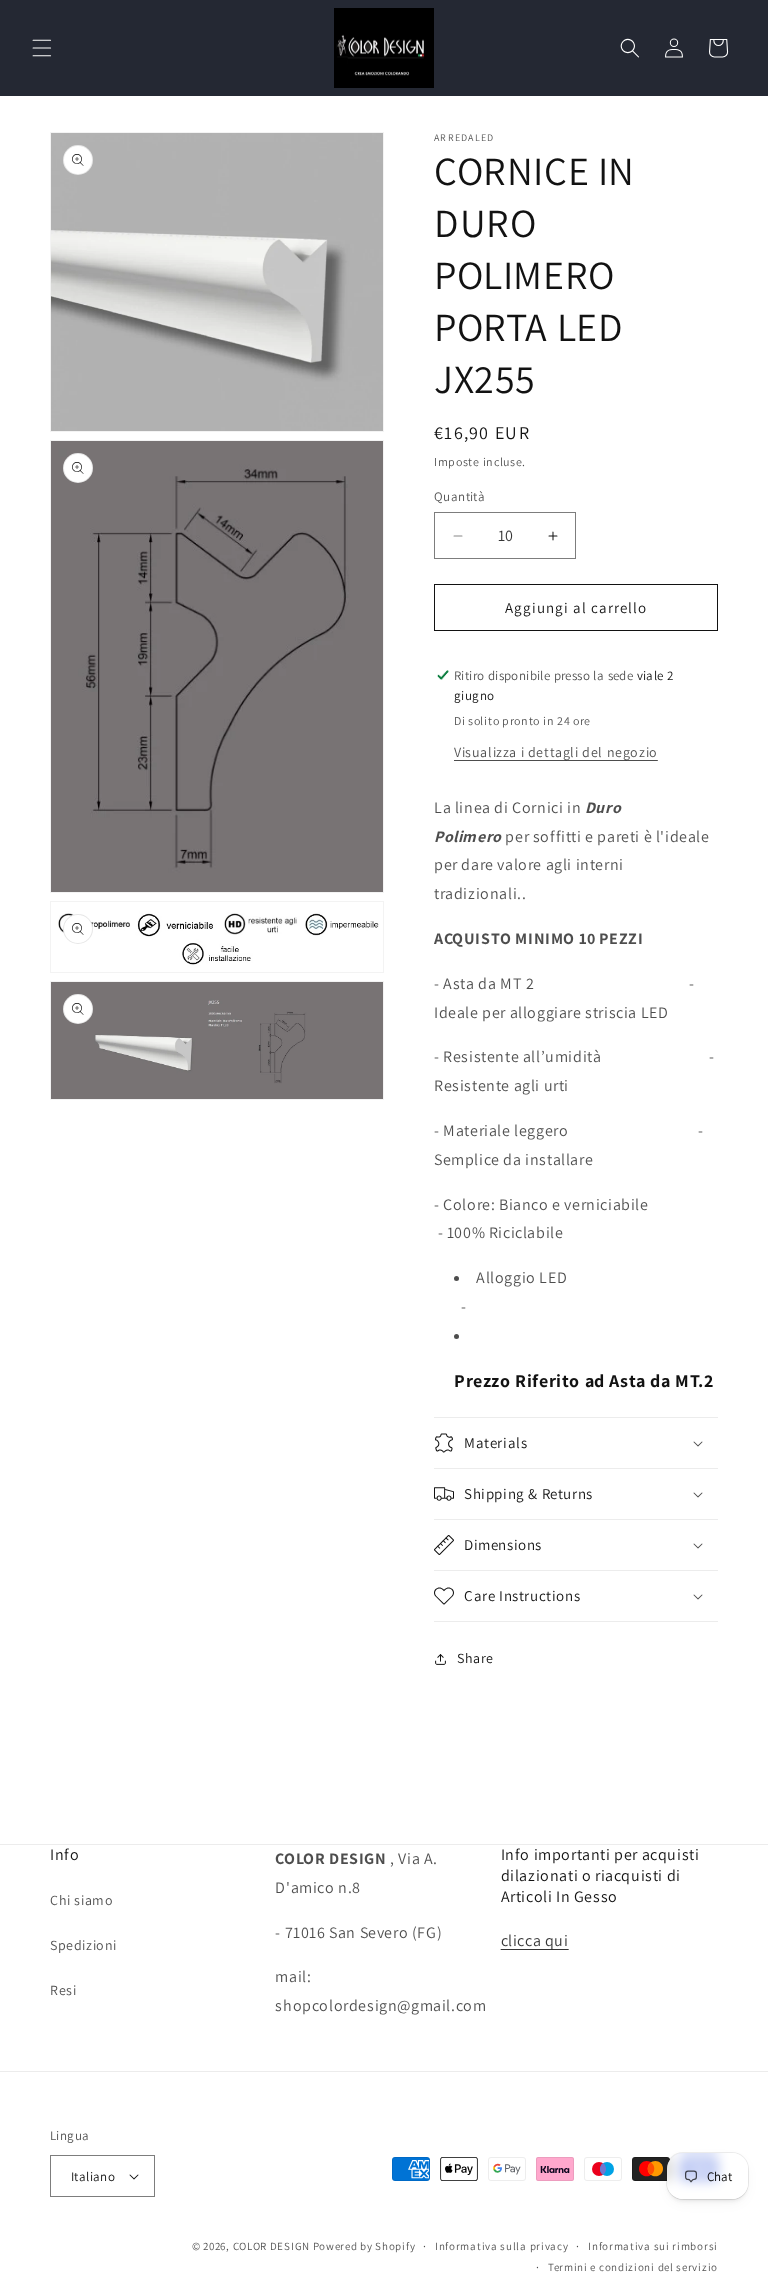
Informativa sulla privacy (502, 2246)
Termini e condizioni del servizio (633, 2267)
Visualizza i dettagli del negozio (556, 752)
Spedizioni (83, 1945)
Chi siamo (81, 1900)
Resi (63, 1990)
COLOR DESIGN (271, 2246)
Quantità (459, 496)
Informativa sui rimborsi (653, 2246)
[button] (42, 48)
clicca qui (535, 1940)
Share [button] (475, 1658)
